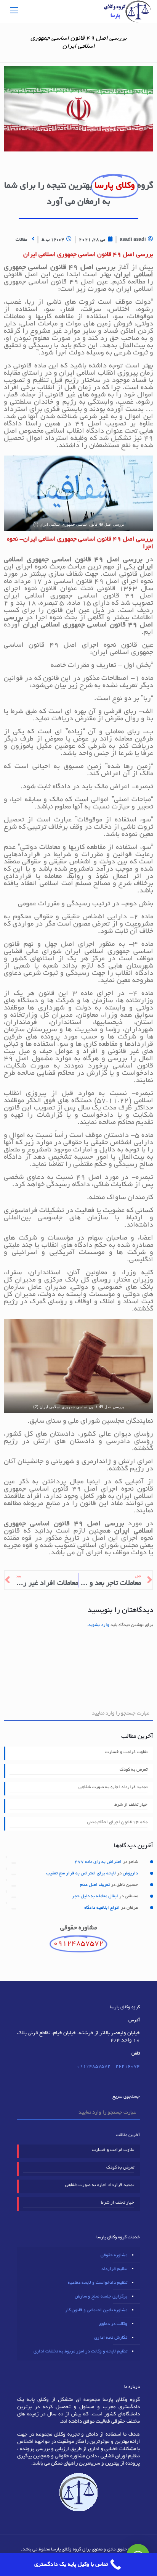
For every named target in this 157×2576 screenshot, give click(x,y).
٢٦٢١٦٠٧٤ (128, 2066)
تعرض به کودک (134, 1770)
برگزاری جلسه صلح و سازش (101, 2297)
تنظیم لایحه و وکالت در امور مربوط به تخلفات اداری (80, 2351)
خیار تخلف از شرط (131, 1805)
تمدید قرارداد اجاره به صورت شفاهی (113, 1787)
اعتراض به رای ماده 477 (98, 1862)
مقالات (21, 240)
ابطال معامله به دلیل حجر (95, 1896)
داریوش (130, 1873)
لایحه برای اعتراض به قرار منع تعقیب (81, 1873)
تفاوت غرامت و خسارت (126, 1752)
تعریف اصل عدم (95, 1885)
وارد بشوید (99, 1625)
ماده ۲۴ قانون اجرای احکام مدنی (117, 1822)
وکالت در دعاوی (113, 2324)
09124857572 (94, 2066)
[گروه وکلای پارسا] (127, 11)
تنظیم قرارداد (114, 2269)
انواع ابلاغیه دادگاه (102, 1908)
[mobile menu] (14, 11)
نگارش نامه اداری (111, 2338)
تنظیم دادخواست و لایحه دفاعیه (98, 2283)
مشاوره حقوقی (114, 2255)
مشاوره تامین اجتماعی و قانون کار (96, 2310)
